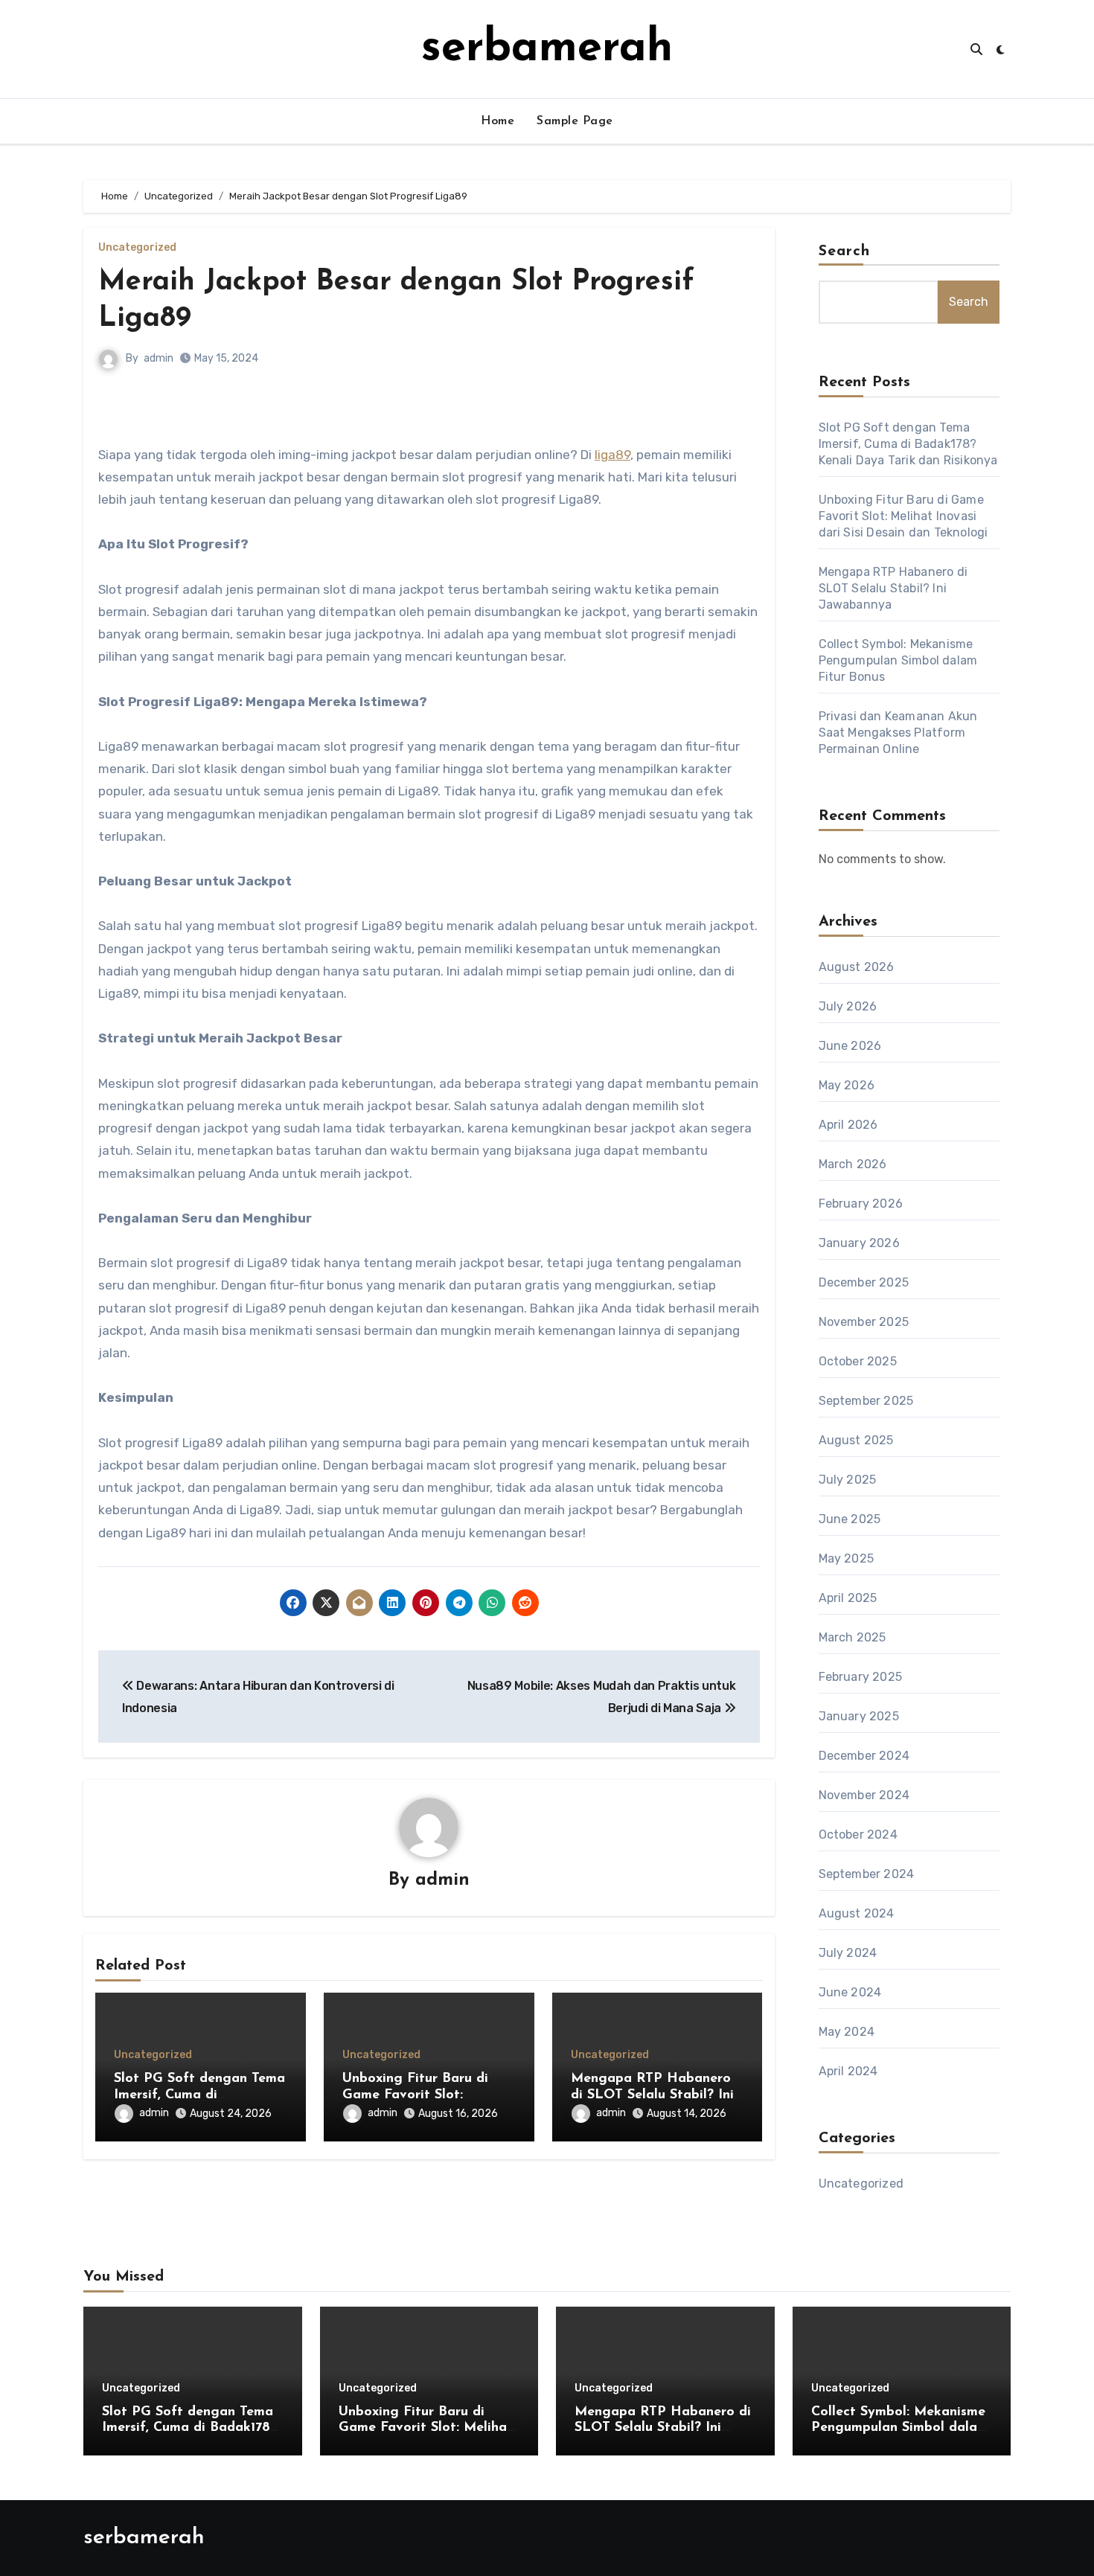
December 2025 (864, 1282)
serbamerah (547, 49)
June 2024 (850, 1992)
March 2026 (853, 1164)
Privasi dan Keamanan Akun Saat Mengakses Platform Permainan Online (898, 733)
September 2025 (866, 1401)
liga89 (612, 455)
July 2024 (848, 1953)
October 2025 (858, 1361)
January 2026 (859, 1243)
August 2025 (856, 1440)
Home (498, 121)
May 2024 (847, 2032)
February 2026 (861, 1204)
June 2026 (850, 1046)
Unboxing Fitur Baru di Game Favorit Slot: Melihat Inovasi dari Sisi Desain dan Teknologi (903, 516)
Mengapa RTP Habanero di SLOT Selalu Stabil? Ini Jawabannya (652, 2095)
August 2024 (857, 1913)
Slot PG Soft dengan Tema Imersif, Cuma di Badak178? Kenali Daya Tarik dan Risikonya (908, 444)
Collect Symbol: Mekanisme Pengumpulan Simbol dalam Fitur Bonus (898, 660)
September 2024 (867, 1874)
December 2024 (864, 1756)
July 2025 (848, 1480)
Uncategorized (137, 248)
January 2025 (859, 1716)
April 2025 (848, 1598)
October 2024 (858, 1835)
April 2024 (848, 2071)
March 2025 (853, 1637)
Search (845, 251)
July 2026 (848, 1006)
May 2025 (847, 1558)
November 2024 (864, 1795)
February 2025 (861, 1677)
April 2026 (848, 1125)
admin (159, 358)
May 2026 (847, 1085)
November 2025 (864, 1322)
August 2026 (857, 967)
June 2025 (850, 1519)
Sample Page (575, 121)
